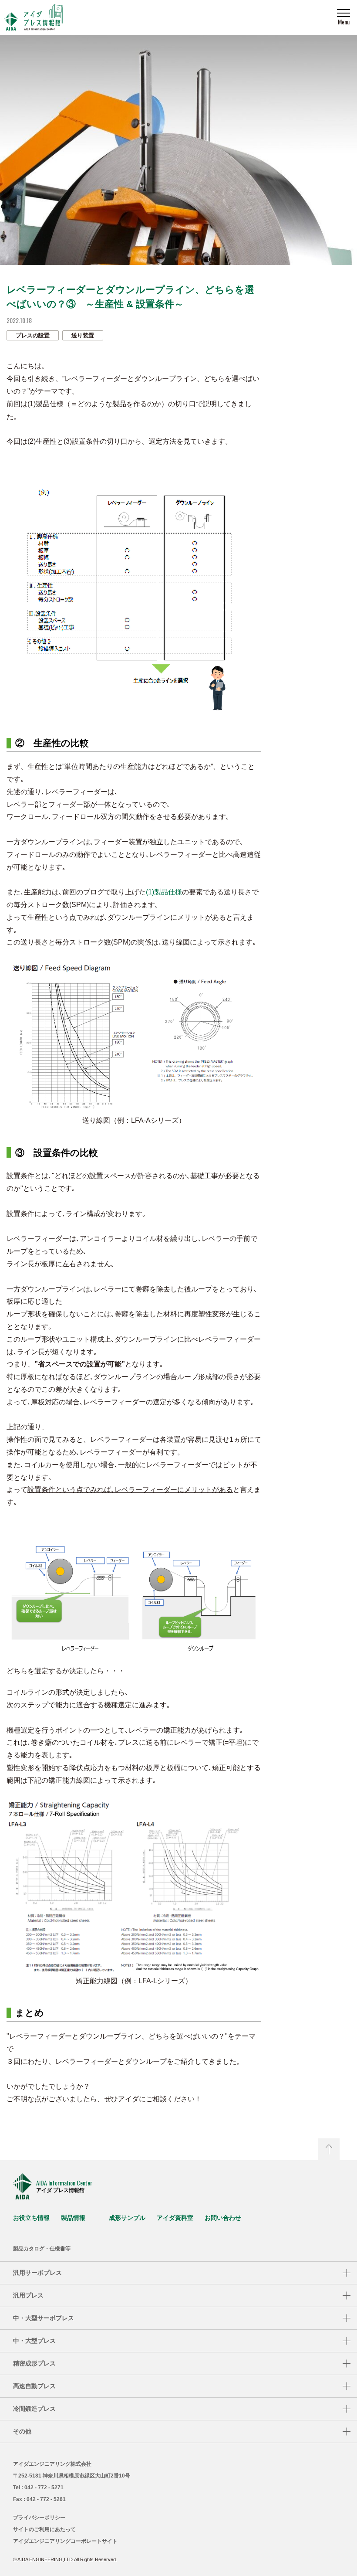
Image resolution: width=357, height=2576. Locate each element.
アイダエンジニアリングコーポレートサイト (65, 2541)
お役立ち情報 (31, 2218)
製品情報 (73, 2218)
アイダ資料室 (175, 2218)
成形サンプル (127, 2218)
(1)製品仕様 (164, 892)
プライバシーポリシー (39, 2518)
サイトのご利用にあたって (44, 2529)
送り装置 (83, 335)
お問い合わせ (223, 2218)
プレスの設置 (33, 335)
